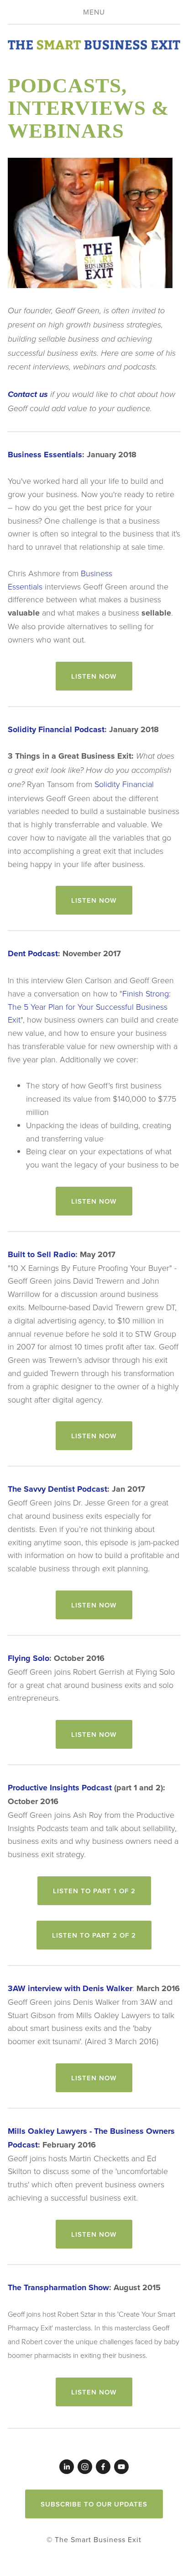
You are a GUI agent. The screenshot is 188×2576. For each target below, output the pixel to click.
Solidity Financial (124, 784)
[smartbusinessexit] (85, 2467)
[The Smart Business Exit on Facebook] (103, 2467)
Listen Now (94, 2078)
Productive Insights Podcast (60, 1788)
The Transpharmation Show (58, 2287)
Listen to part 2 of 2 (94, 1935)
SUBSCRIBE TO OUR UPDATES (94, 2504)
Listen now (94, 900)
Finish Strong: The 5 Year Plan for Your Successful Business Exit (89, 1007)
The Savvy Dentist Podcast (57, 1489)
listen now (94, 676)
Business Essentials (45, 455)
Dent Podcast (33, 953)
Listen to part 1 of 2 (94, 1891)
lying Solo (31, 1658)
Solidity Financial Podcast (56, 729)
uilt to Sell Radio (44, 1254)
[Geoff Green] (67, 2467)
